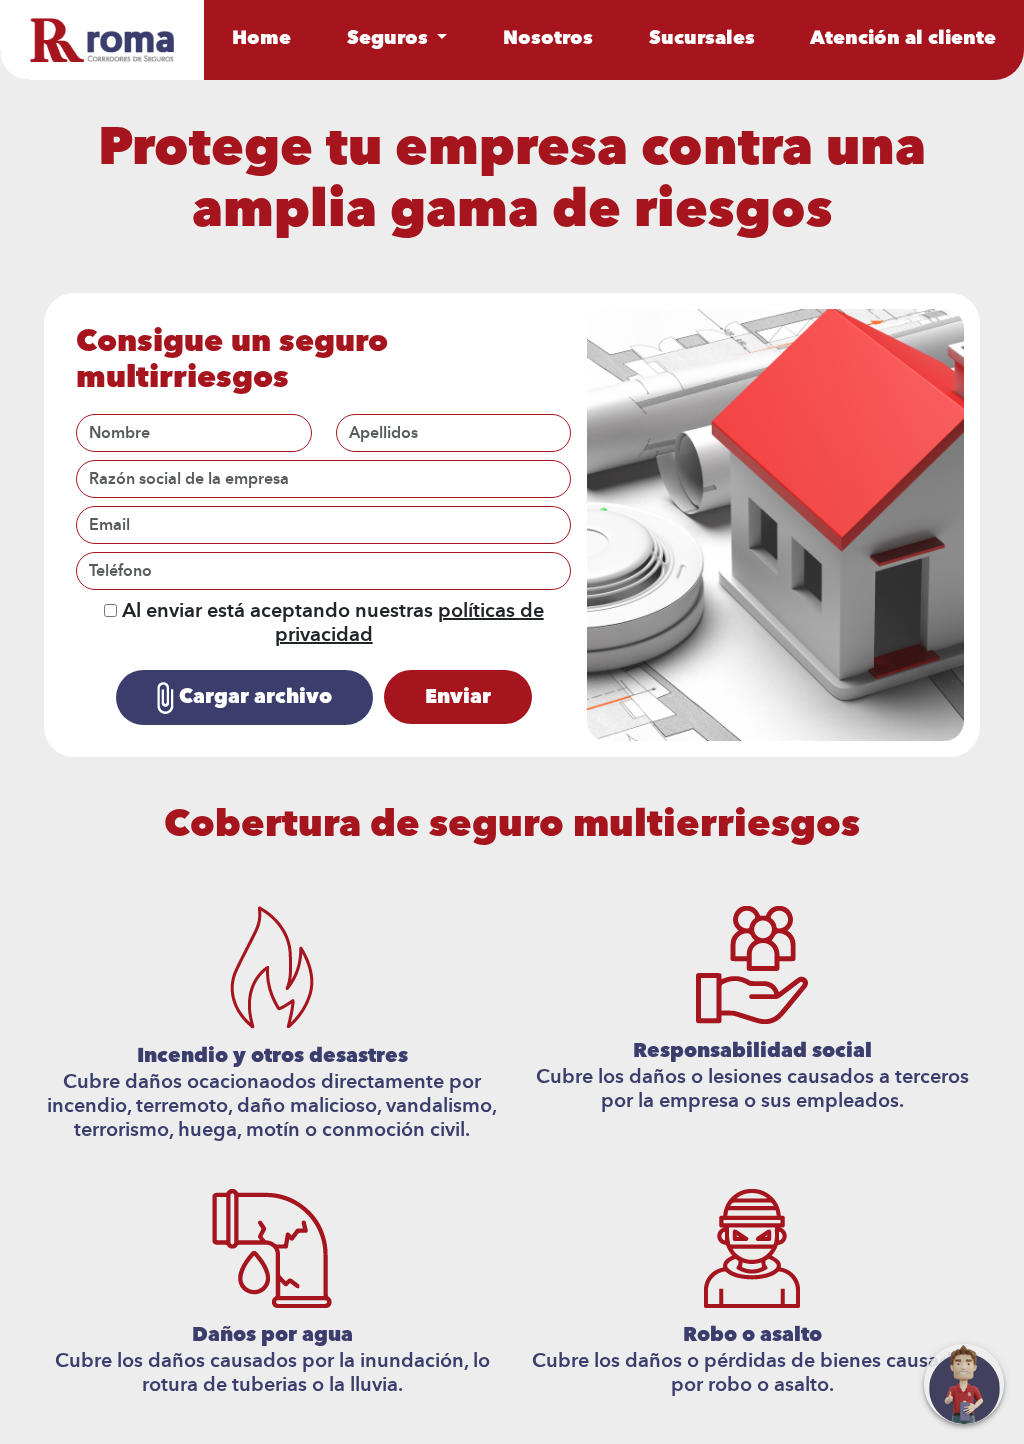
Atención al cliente (903, 39)
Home (261, 39)
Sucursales (702, 39)
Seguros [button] (390, 39)
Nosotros (548, 39)
